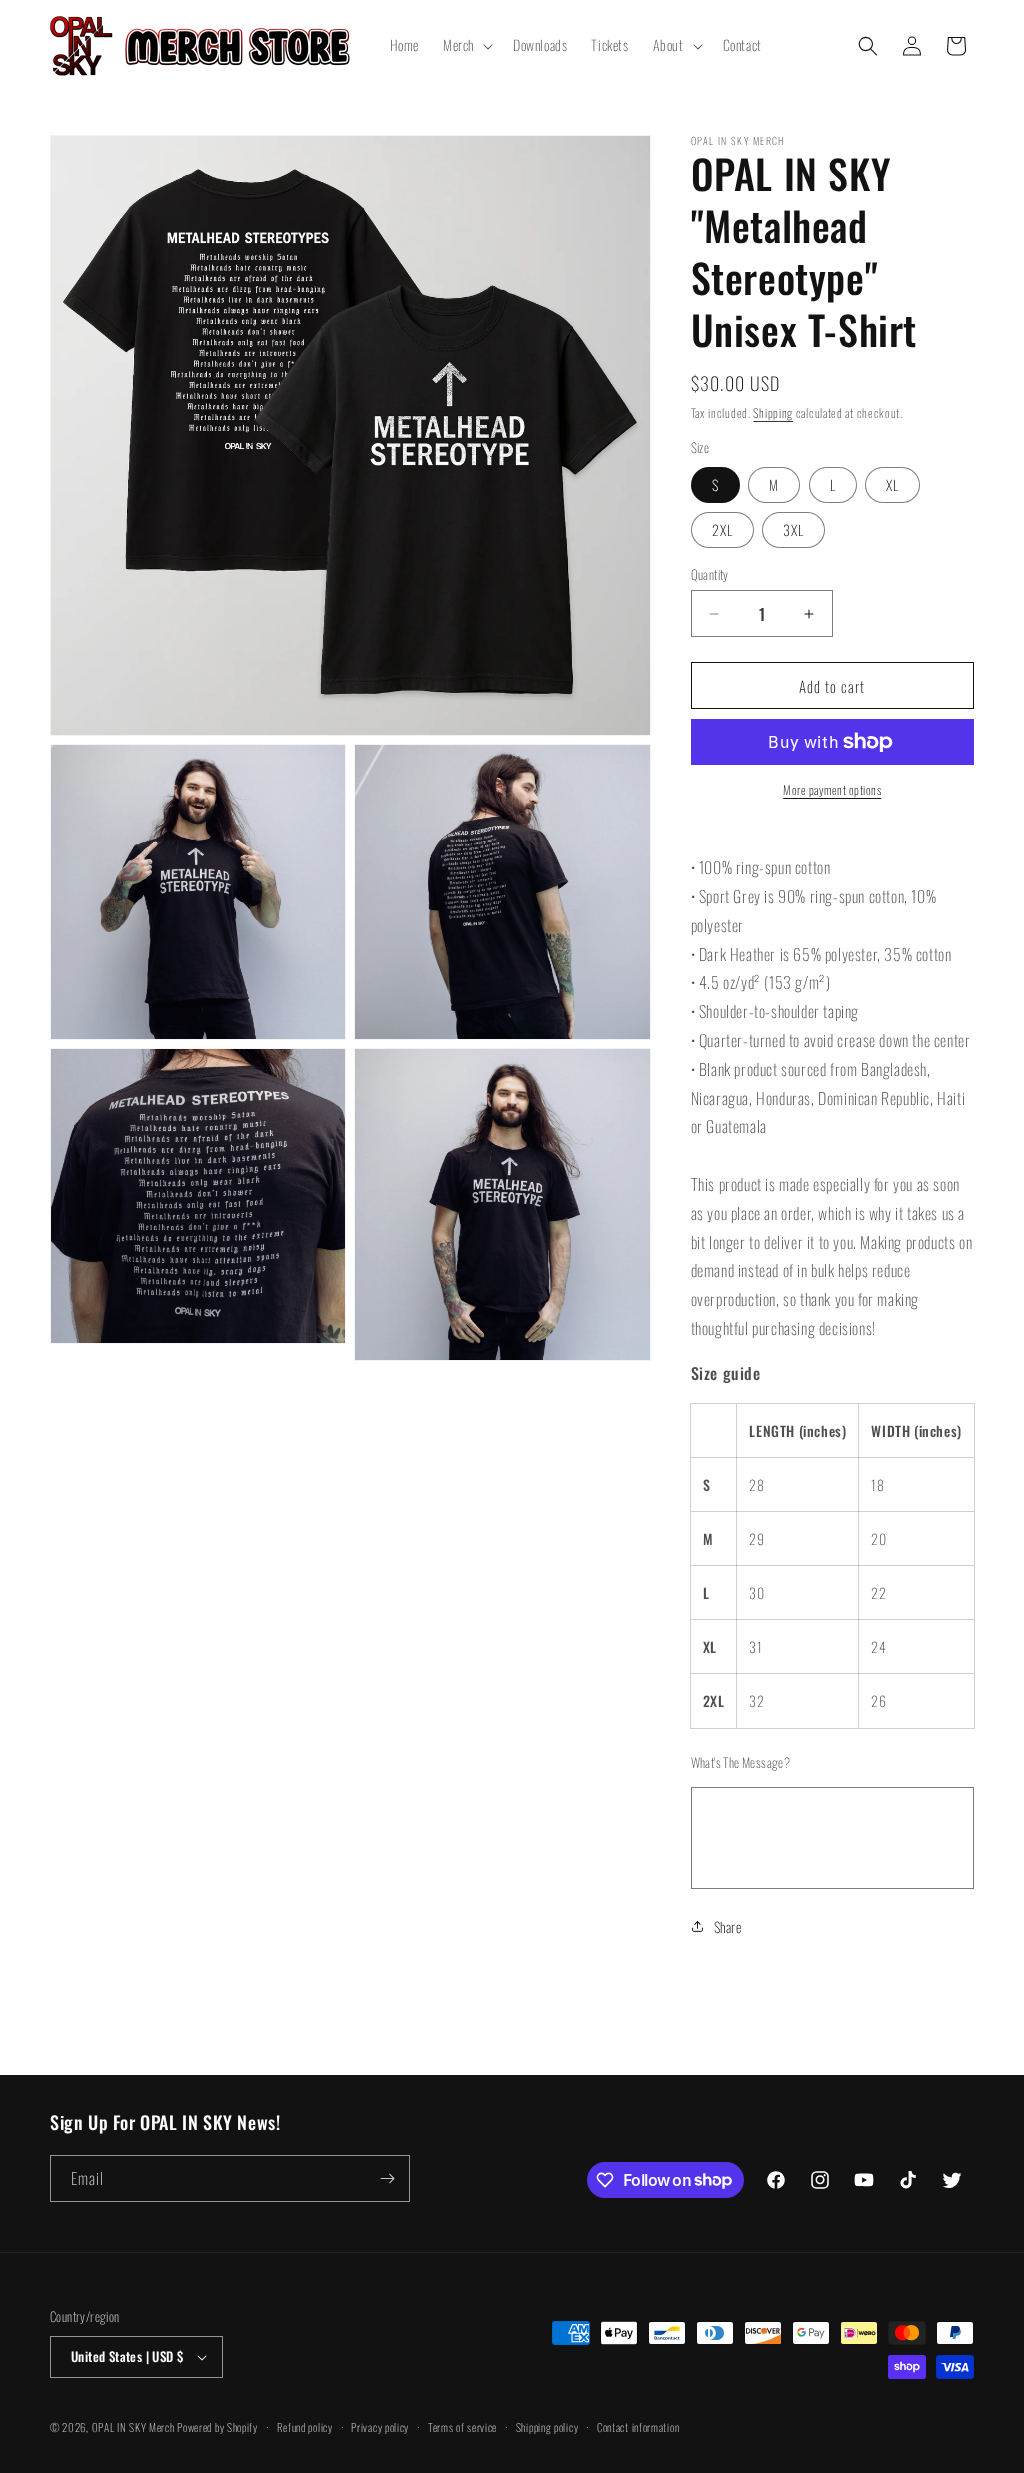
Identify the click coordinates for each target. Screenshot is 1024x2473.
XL (892, 484)
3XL (793, 529)
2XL (722, 529)
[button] (466, 45)
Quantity (710, 574)
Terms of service (462, 2427)
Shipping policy (547, 2427)
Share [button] (728, 1926)
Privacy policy (380, 2427)
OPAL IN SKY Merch (133, 2427)
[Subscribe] (387, 2178)
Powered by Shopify (217, 2427)
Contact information (638, 2427)
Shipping (773, 412)
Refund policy (305, 2427)
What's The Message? (741, 1762)
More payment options (832, 789)
